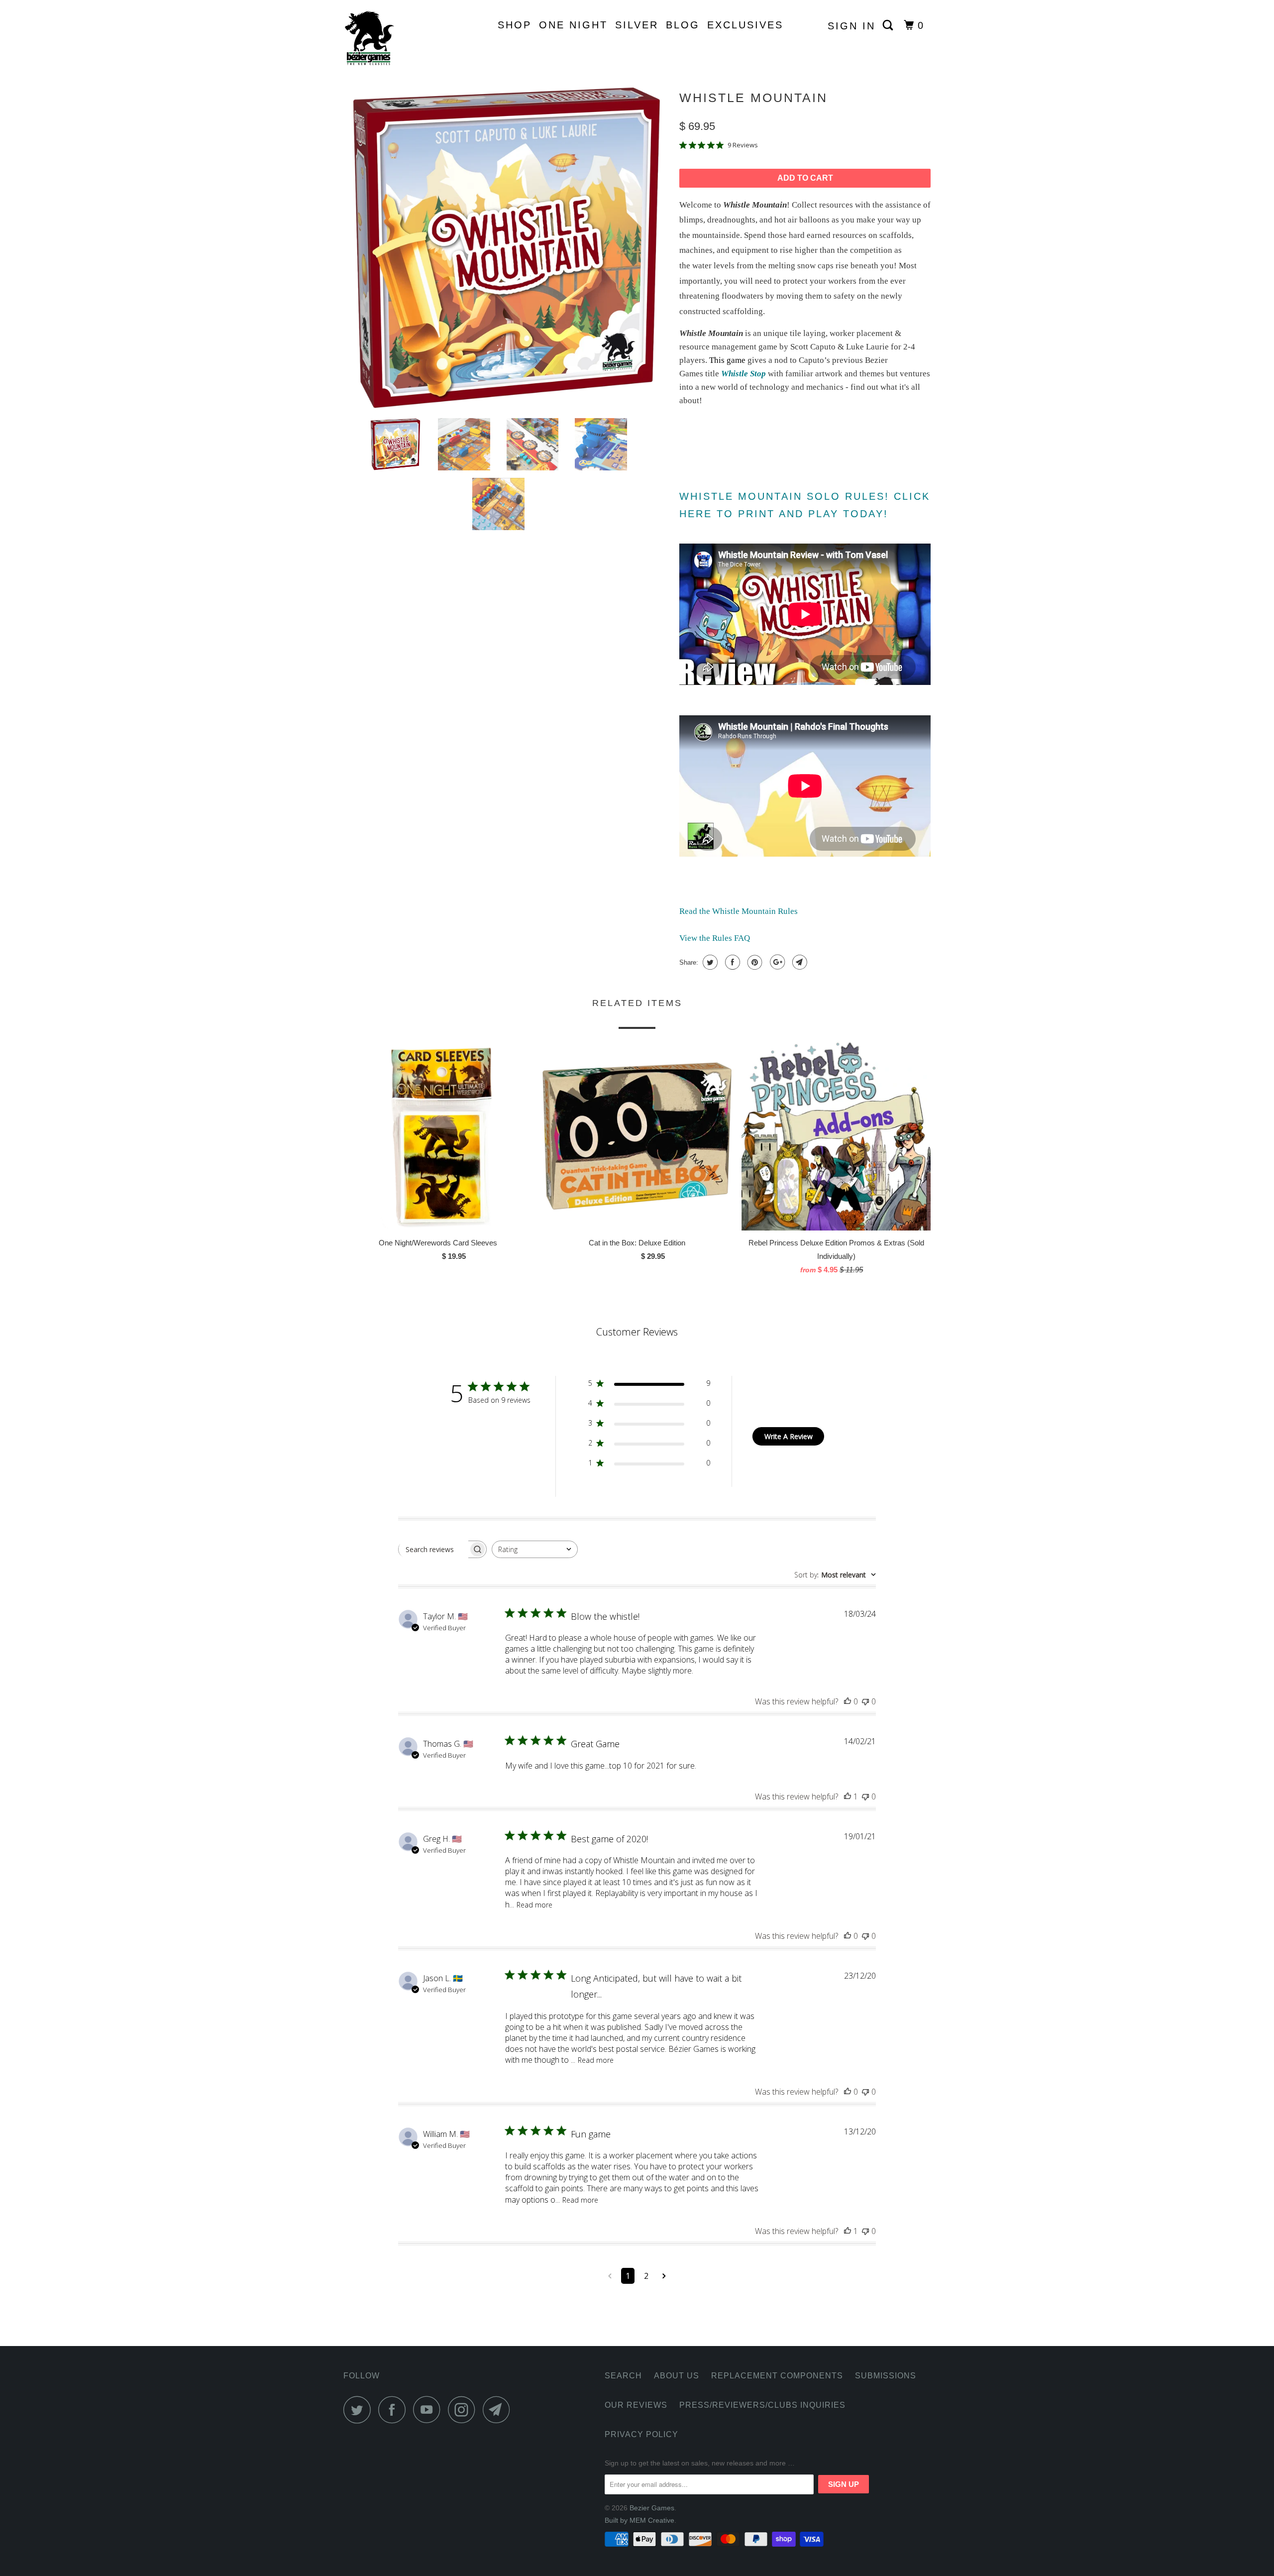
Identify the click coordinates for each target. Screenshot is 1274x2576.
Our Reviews (636, 2405)
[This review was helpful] (848, 1701)
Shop (515, 25)
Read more (534, 1905)
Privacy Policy (641, 2434)
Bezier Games (652, 2508)
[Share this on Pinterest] (754, 962)
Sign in (851, 26)
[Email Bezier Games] (499, 2409)
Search (623, 2376)
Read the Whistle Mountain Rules (739, 911)
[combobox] (535, 1549)
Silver (637, 25)
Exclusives (745, 25)
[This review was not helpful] (865, 1701)
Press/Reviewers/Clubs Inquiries (762, 2405)
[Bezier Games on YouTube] (429, 2409)
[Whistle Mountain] (506, 248)
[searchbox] (433, 1549)
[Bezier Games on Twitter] (360, 2409)
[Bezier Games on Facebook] (395, 2409)
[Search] (890, 25)
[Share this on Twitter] (709, 962)
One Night (573, 25)
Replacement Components (777, 2376)
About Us (677, 2376)
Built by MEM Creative (639, 2520)
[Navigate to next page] (664, 2276)
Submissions (886, 2376)
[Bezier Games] (394, 38)
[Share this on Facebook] (731, 962)
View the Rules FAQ (715, 938)
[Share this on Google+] (776, 962)
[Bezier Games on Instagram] (464, 2409)
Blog (683, 25)
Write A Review (789, 1436)
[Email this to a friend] (798, 962)
